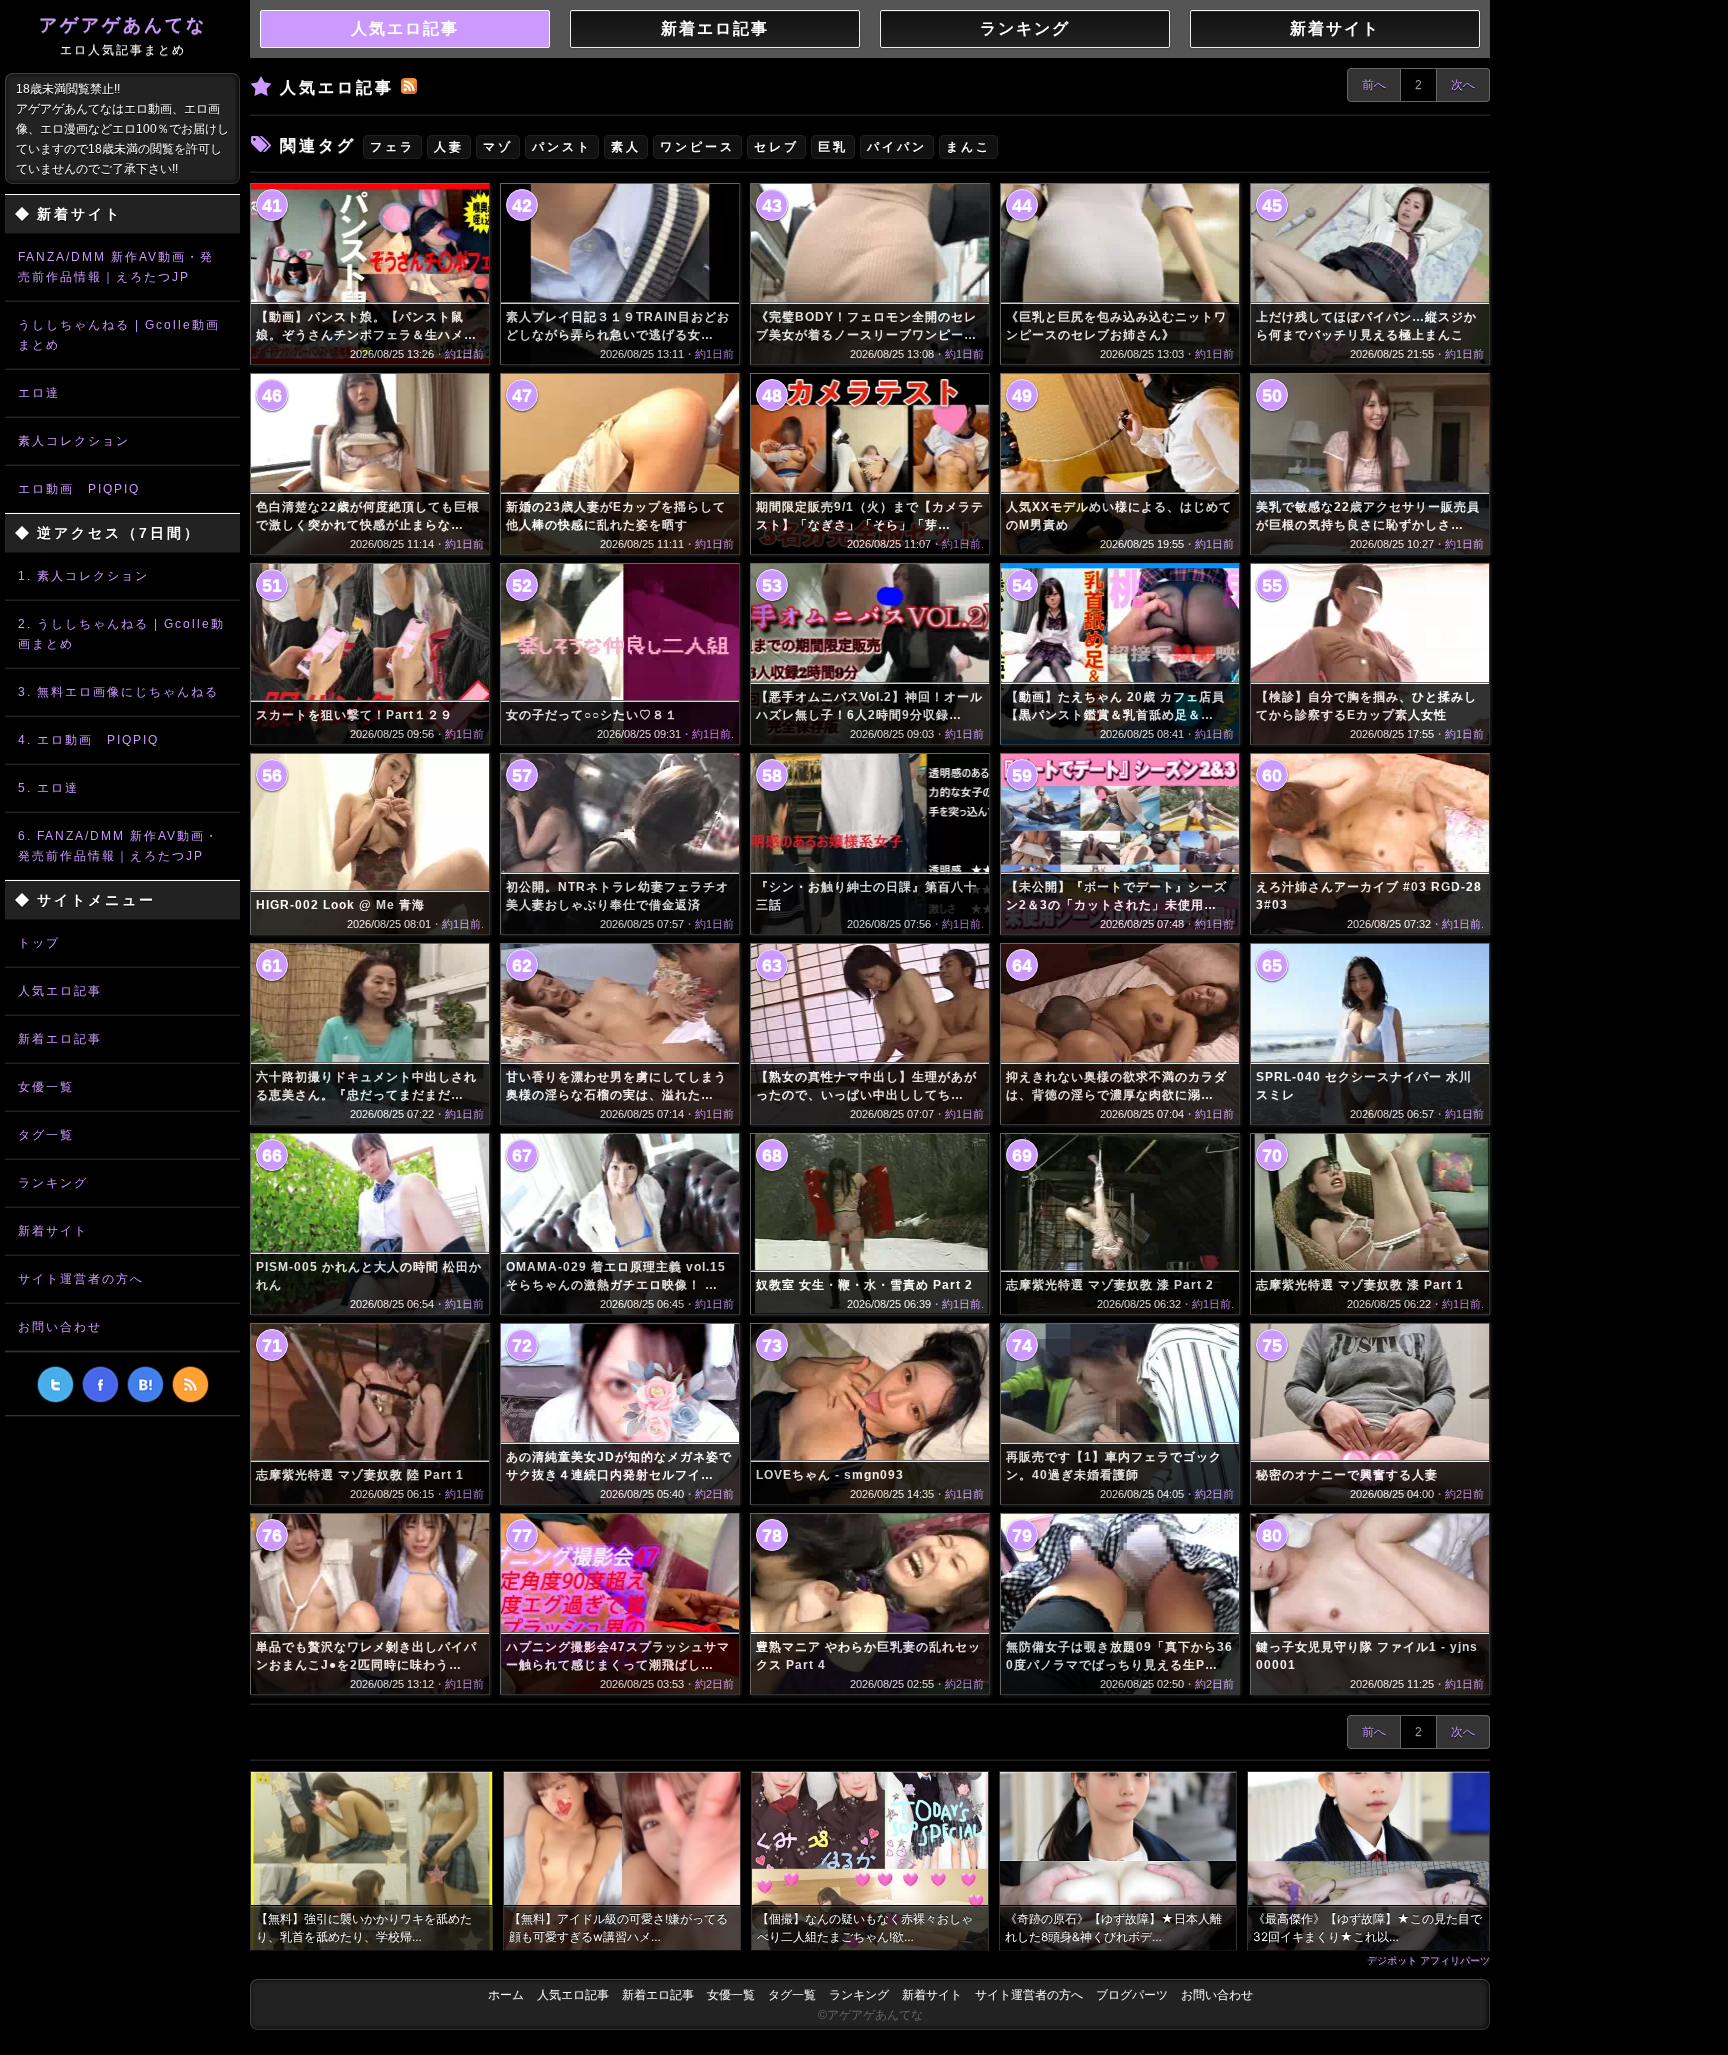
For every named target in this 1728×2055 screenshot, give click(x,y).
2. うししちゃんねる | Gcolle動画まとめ (121, 634)
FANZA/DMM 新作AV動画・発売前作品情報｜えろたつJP (116, 267)
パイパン (897, 147)
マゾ (498, 147)
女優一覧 (46, 1087)
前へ (1374, 85)
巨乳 (833, 147)
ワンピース (697, 147)
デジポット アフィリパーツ (1428, 1960)
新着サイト (53, 1231)
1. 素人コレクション (83, 576)
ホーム (506, 1995)
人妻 (449, 147)
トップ (39, 943)
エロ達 (39, 393)
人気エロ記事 (60, 991)
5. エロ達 (48, 788)
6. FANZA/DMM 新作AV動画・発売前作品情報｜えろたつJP (118, 846)
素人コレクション (74, 441)
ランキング (53, 1183)
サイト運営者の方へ (81, 1279)
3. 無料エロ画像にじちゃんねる (118, 692)
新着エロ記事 (60, 1039)
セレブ (776, 147)
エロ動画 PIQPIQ (79, 489)
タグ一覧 (46, 1135)
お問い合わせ (60, 1327)
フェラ (392, 147)
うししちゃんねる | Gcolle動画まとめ (119, 335)
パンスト (562, 147)
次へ (1463, 85)
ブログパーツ (1132, 1995)
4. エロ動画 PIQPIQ (88, 740)
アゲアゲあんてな (123, 36)
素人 (626, 147)
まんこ (968, 147)
